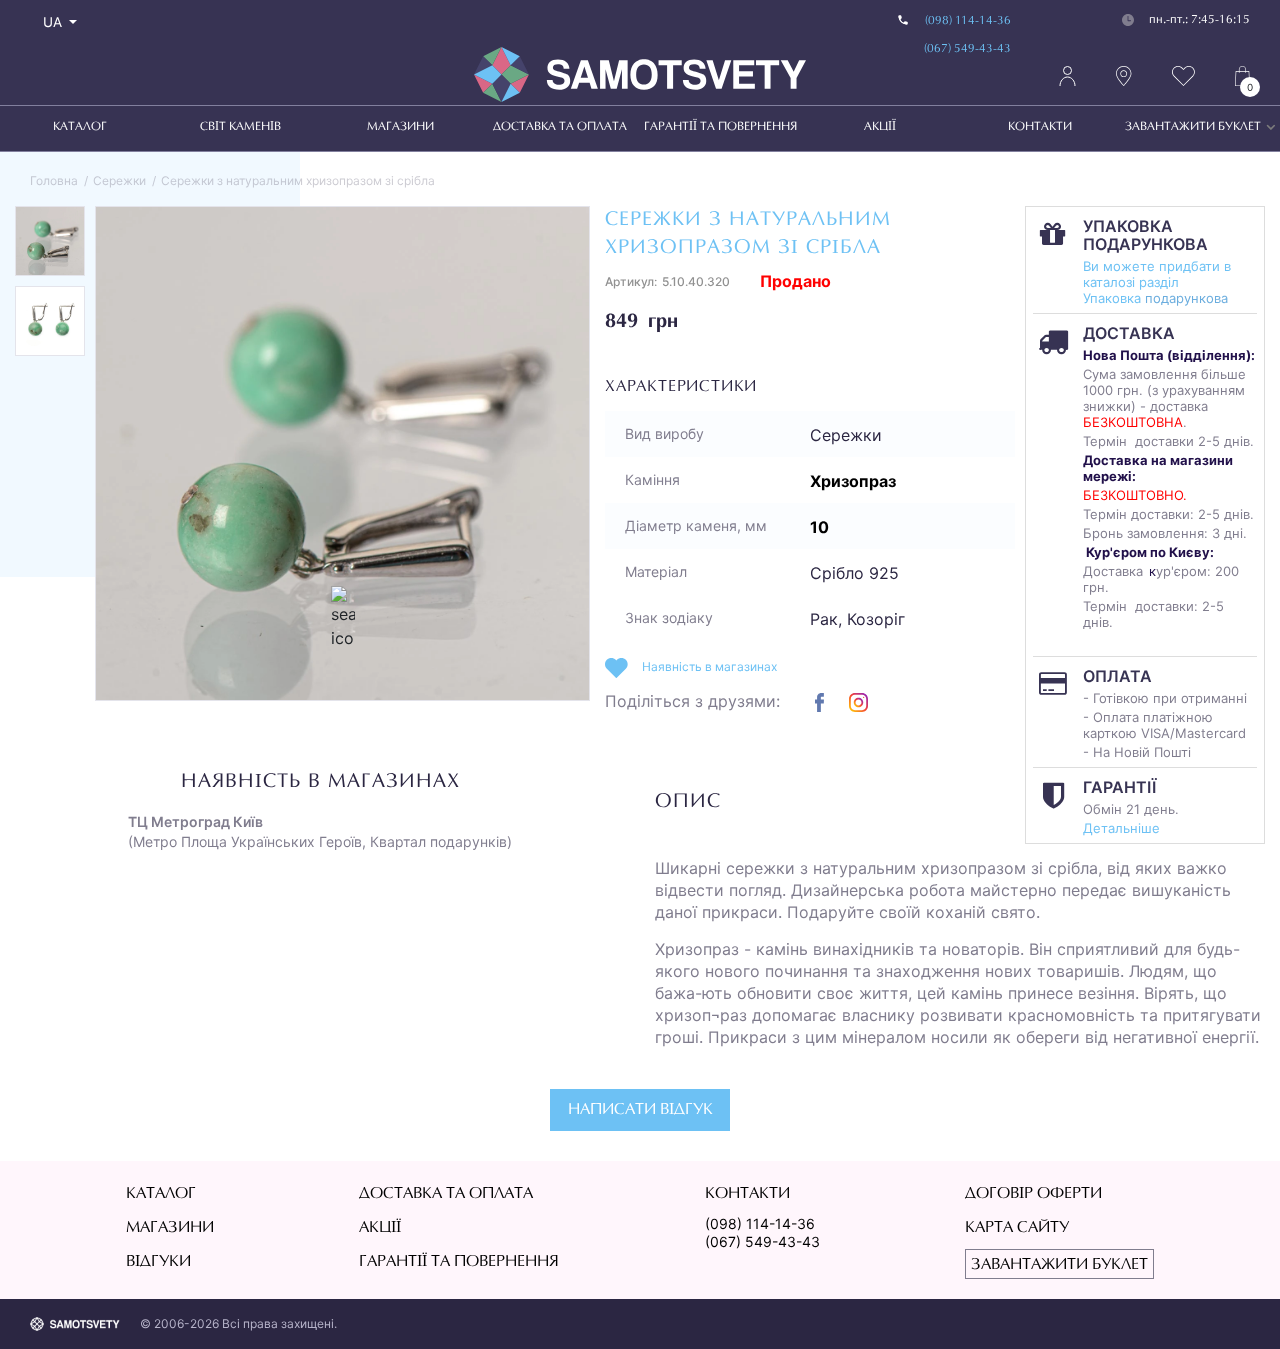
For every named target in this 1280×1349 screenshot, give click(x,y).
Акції (880, 127)
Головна (54, 180)
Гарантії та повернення (720, 127)
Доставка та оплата (560, 127)
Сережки (119, 180)
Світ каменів (240, 127)
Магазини (400, 127)
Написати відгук (640, 1110)
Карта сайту (1017, 1228)
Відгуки (158, 1262)
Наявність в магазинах (709, 666)
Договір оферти (1033, 1194)
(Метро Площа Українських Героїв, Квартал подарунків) (320, 831)
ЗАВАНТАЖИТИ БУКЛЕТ (1193, 127)
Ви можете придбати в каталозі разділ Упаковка (1157, 282)
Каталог (80, 127)
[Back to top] (1236, 1305)
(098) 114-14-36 (968, 21)
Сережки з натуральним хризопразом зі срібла (298, 180)
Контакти (1040, 127)
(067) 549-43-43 (967, 49)
